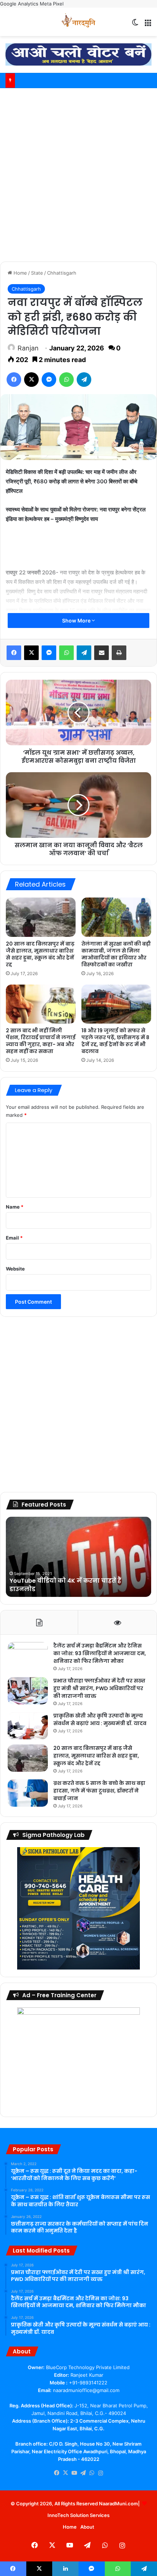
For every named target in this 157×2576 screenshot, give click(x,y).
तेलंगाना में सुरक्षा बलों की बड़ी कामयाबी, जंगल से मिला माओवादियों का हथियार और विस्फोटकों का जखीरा (116, 954)
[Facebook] (14, 380)
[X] (31, 380)
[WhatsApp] (66, 380)
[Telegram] (84, 380)
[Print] (119, 653)
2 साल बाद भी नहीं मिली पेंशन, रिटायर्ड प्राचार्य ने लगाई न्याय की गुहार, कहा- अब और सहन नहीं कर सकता (41, 1041)
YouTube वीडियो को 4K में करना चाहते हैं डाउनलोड (65, 1585)
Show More (77, 621)
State (37, 273)
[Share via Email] (102, 653)
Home (20, 273)
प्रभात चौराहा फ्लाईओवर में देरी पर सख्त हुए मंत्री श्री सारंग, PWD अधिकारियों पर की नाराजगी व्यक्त (99, 1688)
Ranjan (28, 348)
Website (15, 1269)
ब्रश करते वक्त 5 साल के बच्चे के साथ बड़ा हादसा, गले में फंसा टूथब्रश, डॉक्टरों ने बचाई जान (99, 1791)
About (87, 2527)
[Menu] (148, 25)
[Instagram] (100, 2473)
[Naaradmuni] (78, 22)
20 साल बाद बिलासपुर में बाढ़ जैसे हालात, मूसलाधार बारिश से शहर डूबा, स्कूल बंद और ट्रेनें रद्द (40, 954)
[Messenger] (49, 380)
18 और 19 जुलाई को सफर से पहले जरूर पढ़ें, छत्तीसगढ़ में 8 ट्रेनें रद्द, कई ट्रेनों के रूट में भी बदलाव (115, 1041)
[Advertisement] (78, 174)
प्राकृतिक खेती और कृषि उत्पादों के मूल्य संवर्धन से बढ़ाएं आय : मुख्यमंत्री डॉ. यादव (100, 1719)
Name (15, 1207)
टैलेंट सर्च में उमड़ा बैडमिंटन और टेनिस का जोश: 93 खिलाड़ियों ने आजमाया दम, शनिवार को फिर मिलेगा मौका (100, 1653)
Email (14, 1238)
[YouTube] (74, 2473)
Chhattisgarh (62, 273)
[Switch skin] (135, 25)
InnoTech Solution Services (78, 2515)
